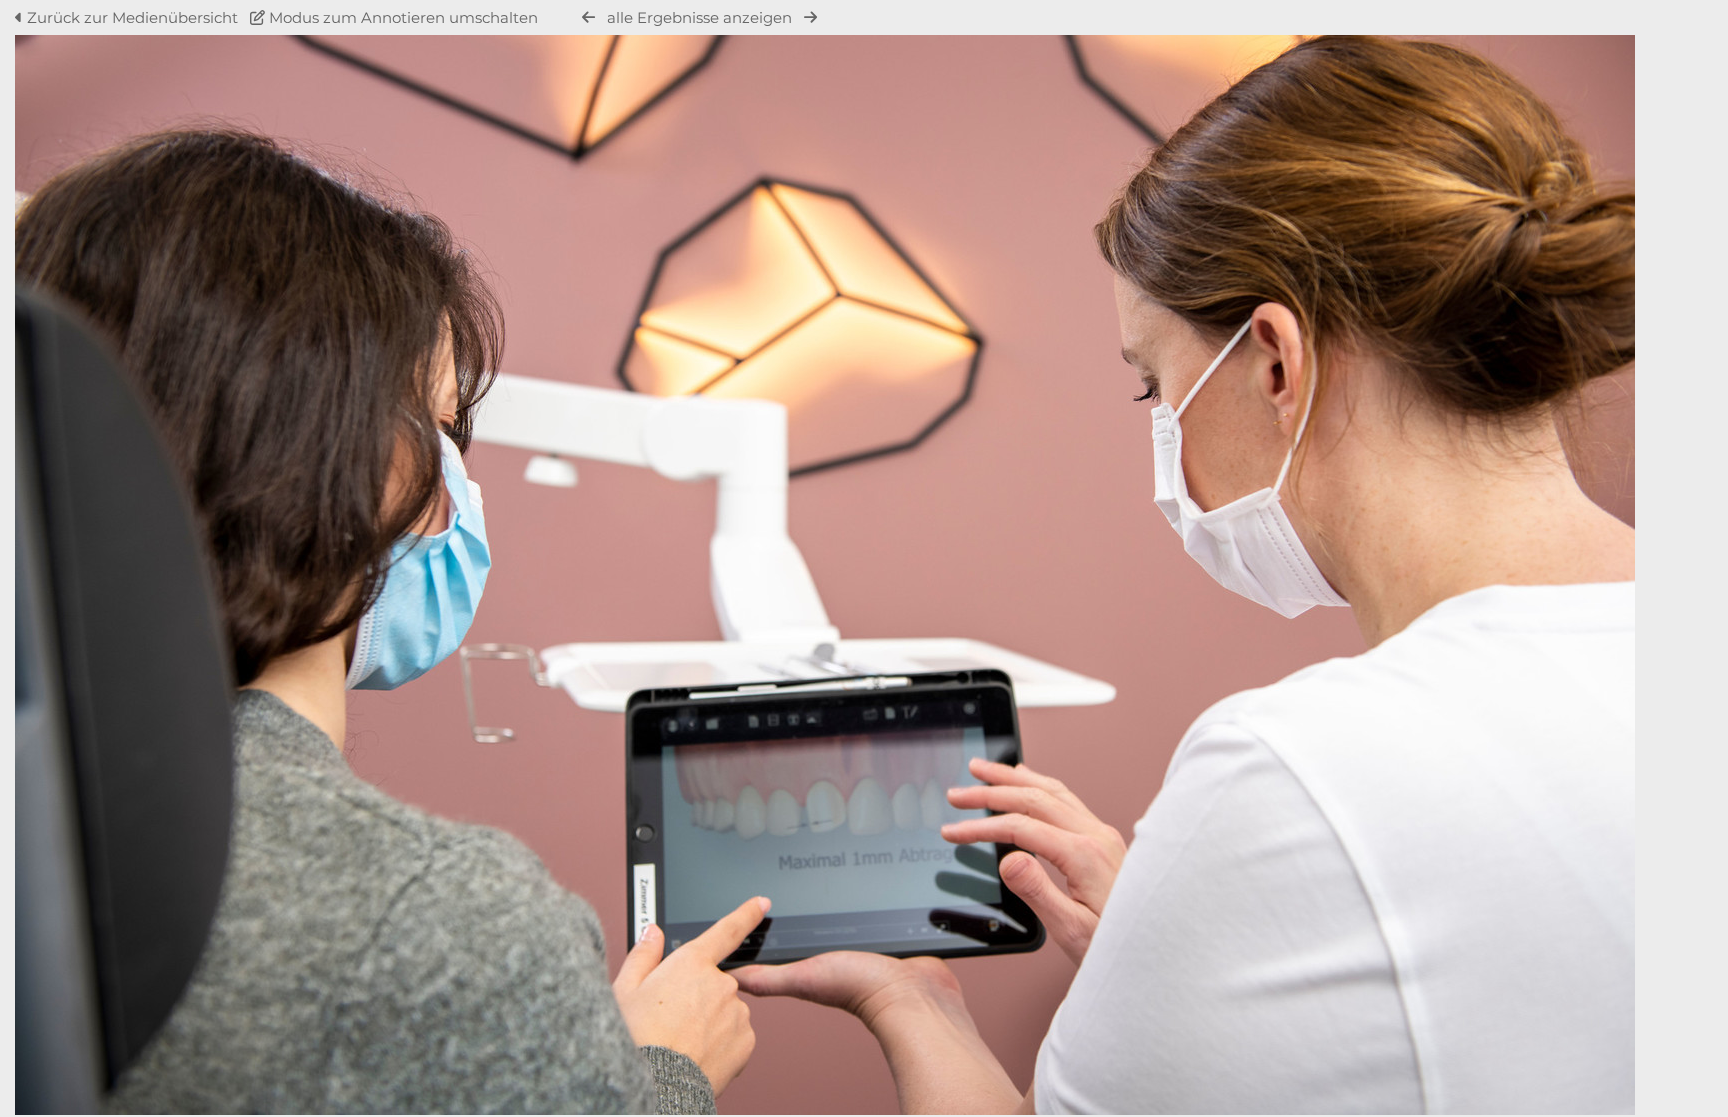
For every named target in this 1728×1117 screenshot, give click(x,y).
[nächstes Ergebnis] (810, 17)
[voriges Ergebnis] (588, 17)
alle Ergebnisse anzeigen (699, 17)
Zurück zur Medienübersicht (132, 17)
